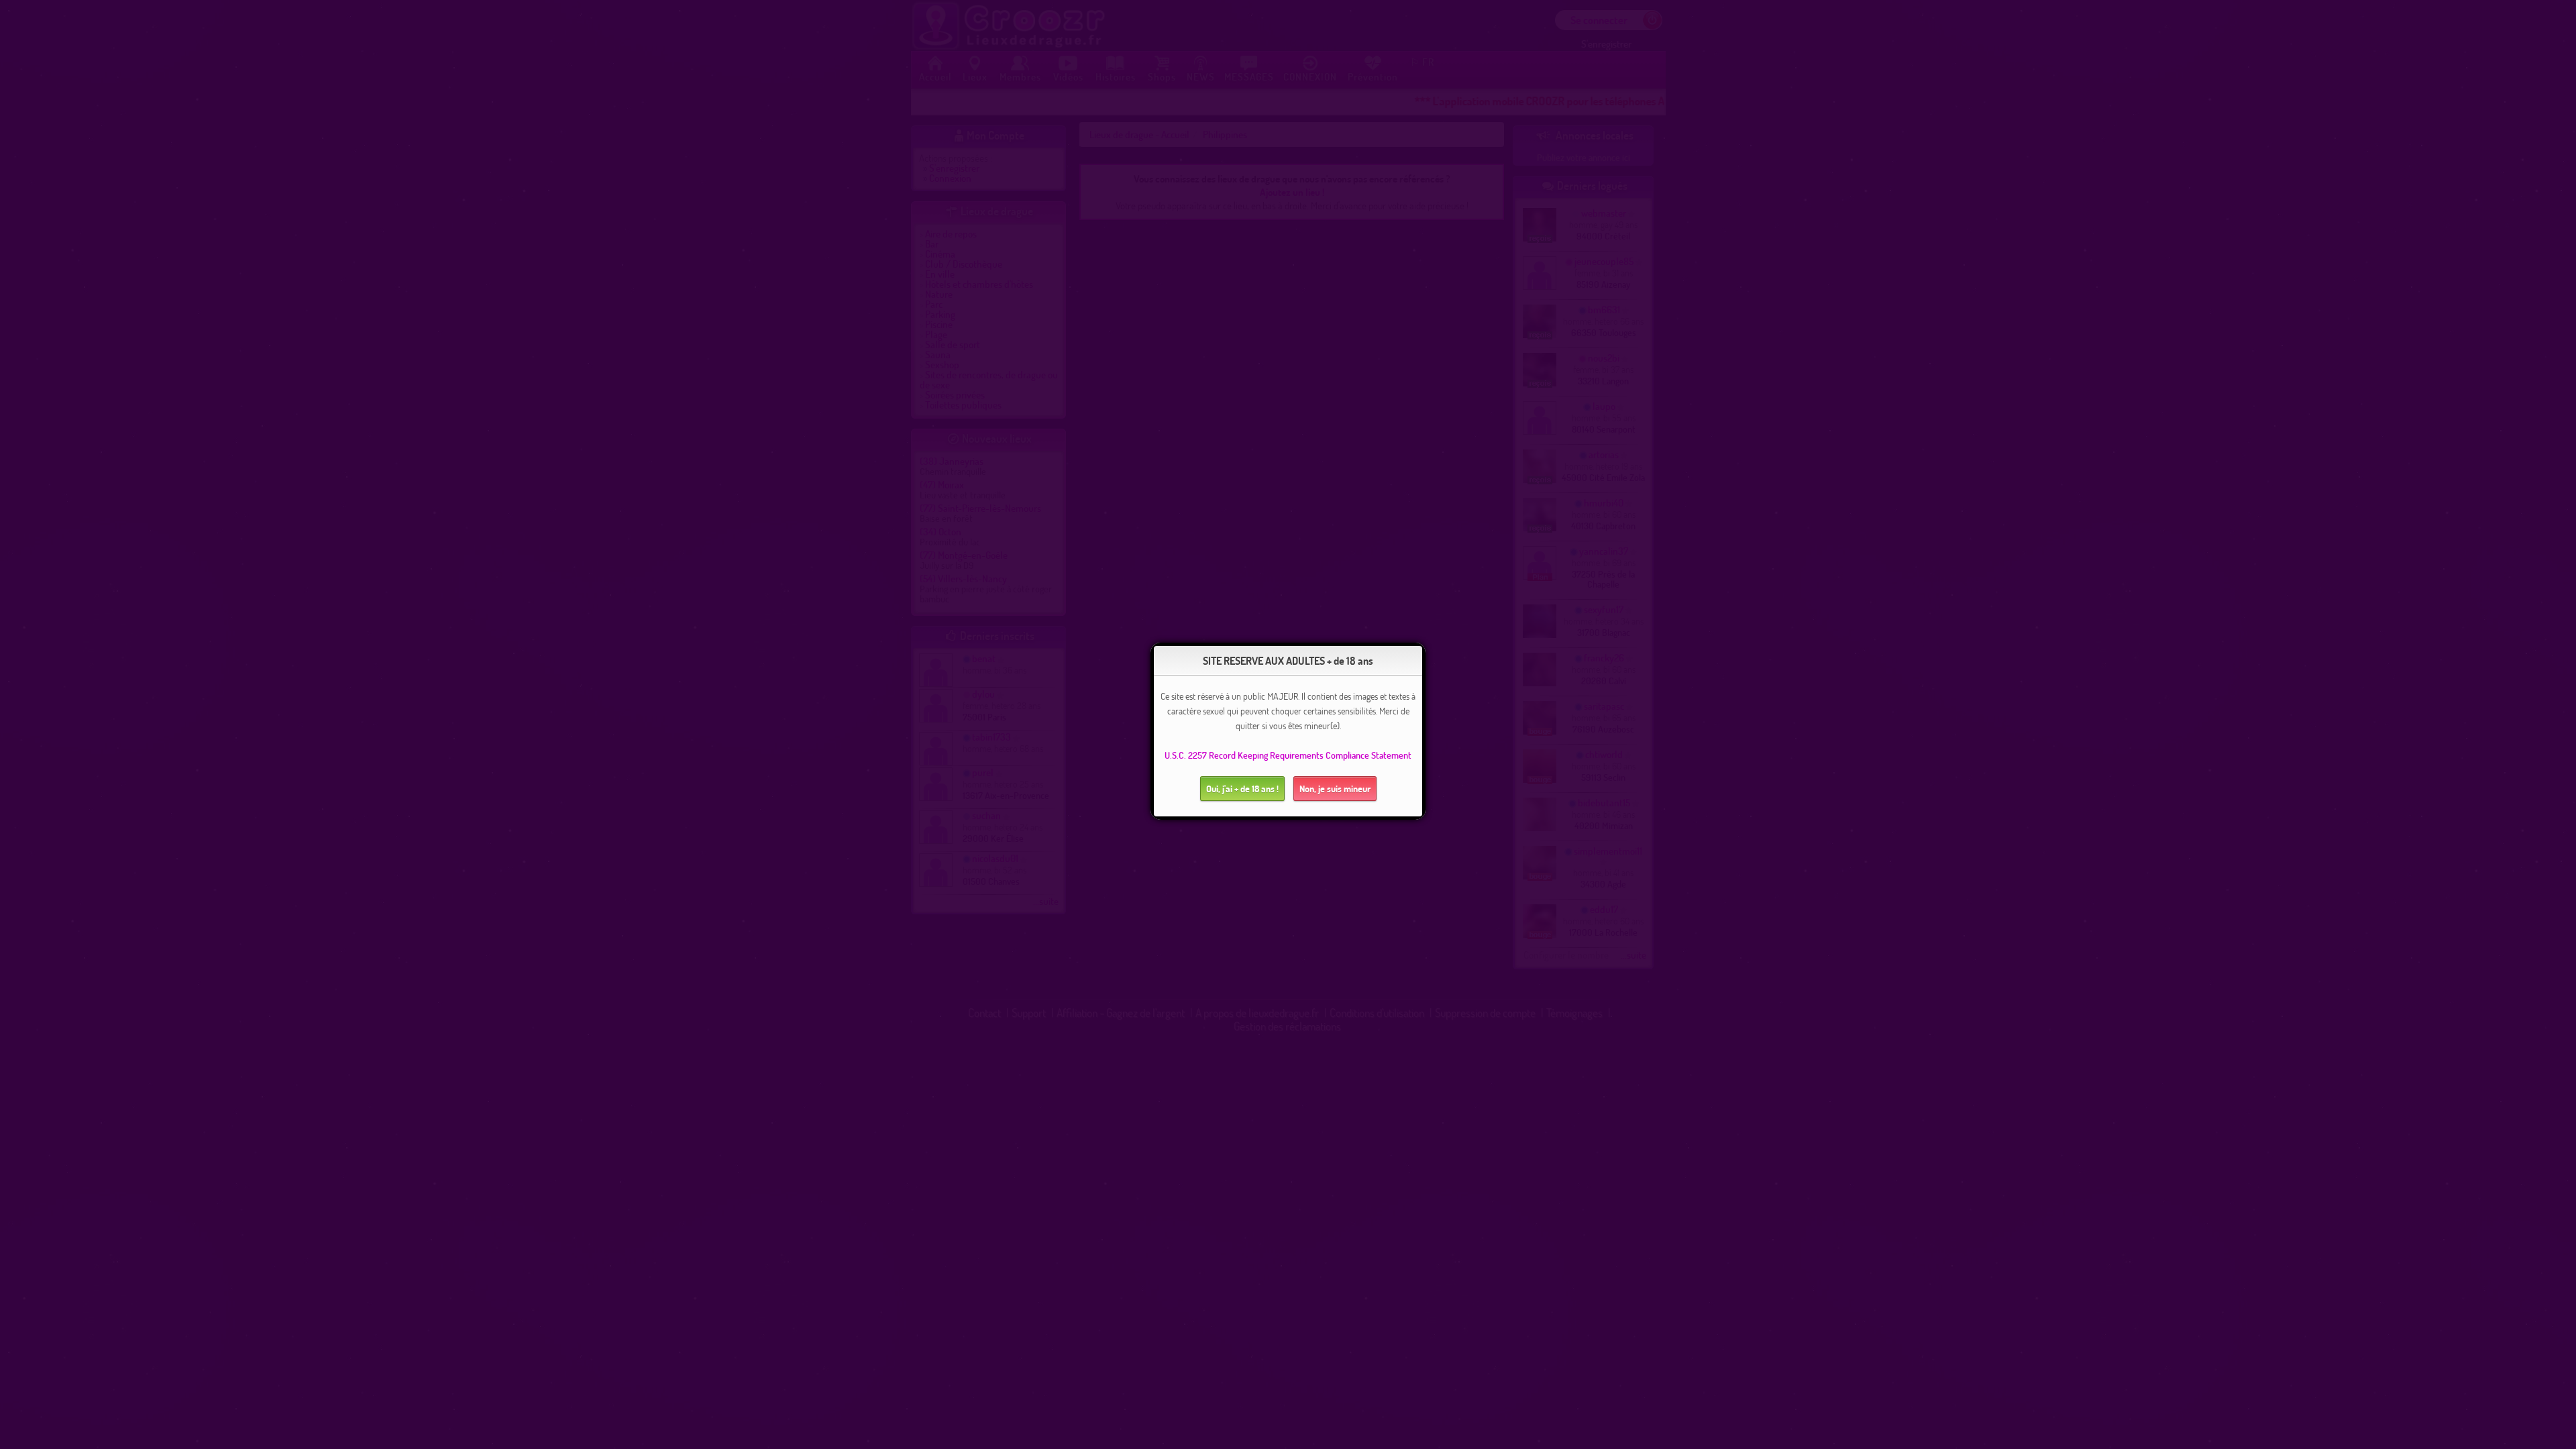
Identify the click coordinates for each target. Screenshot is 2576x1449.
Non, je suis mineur (1335, 789)
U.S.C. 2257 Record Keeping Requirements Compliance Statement (1288, 755)
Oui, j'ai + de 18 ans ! (1242, 789)
